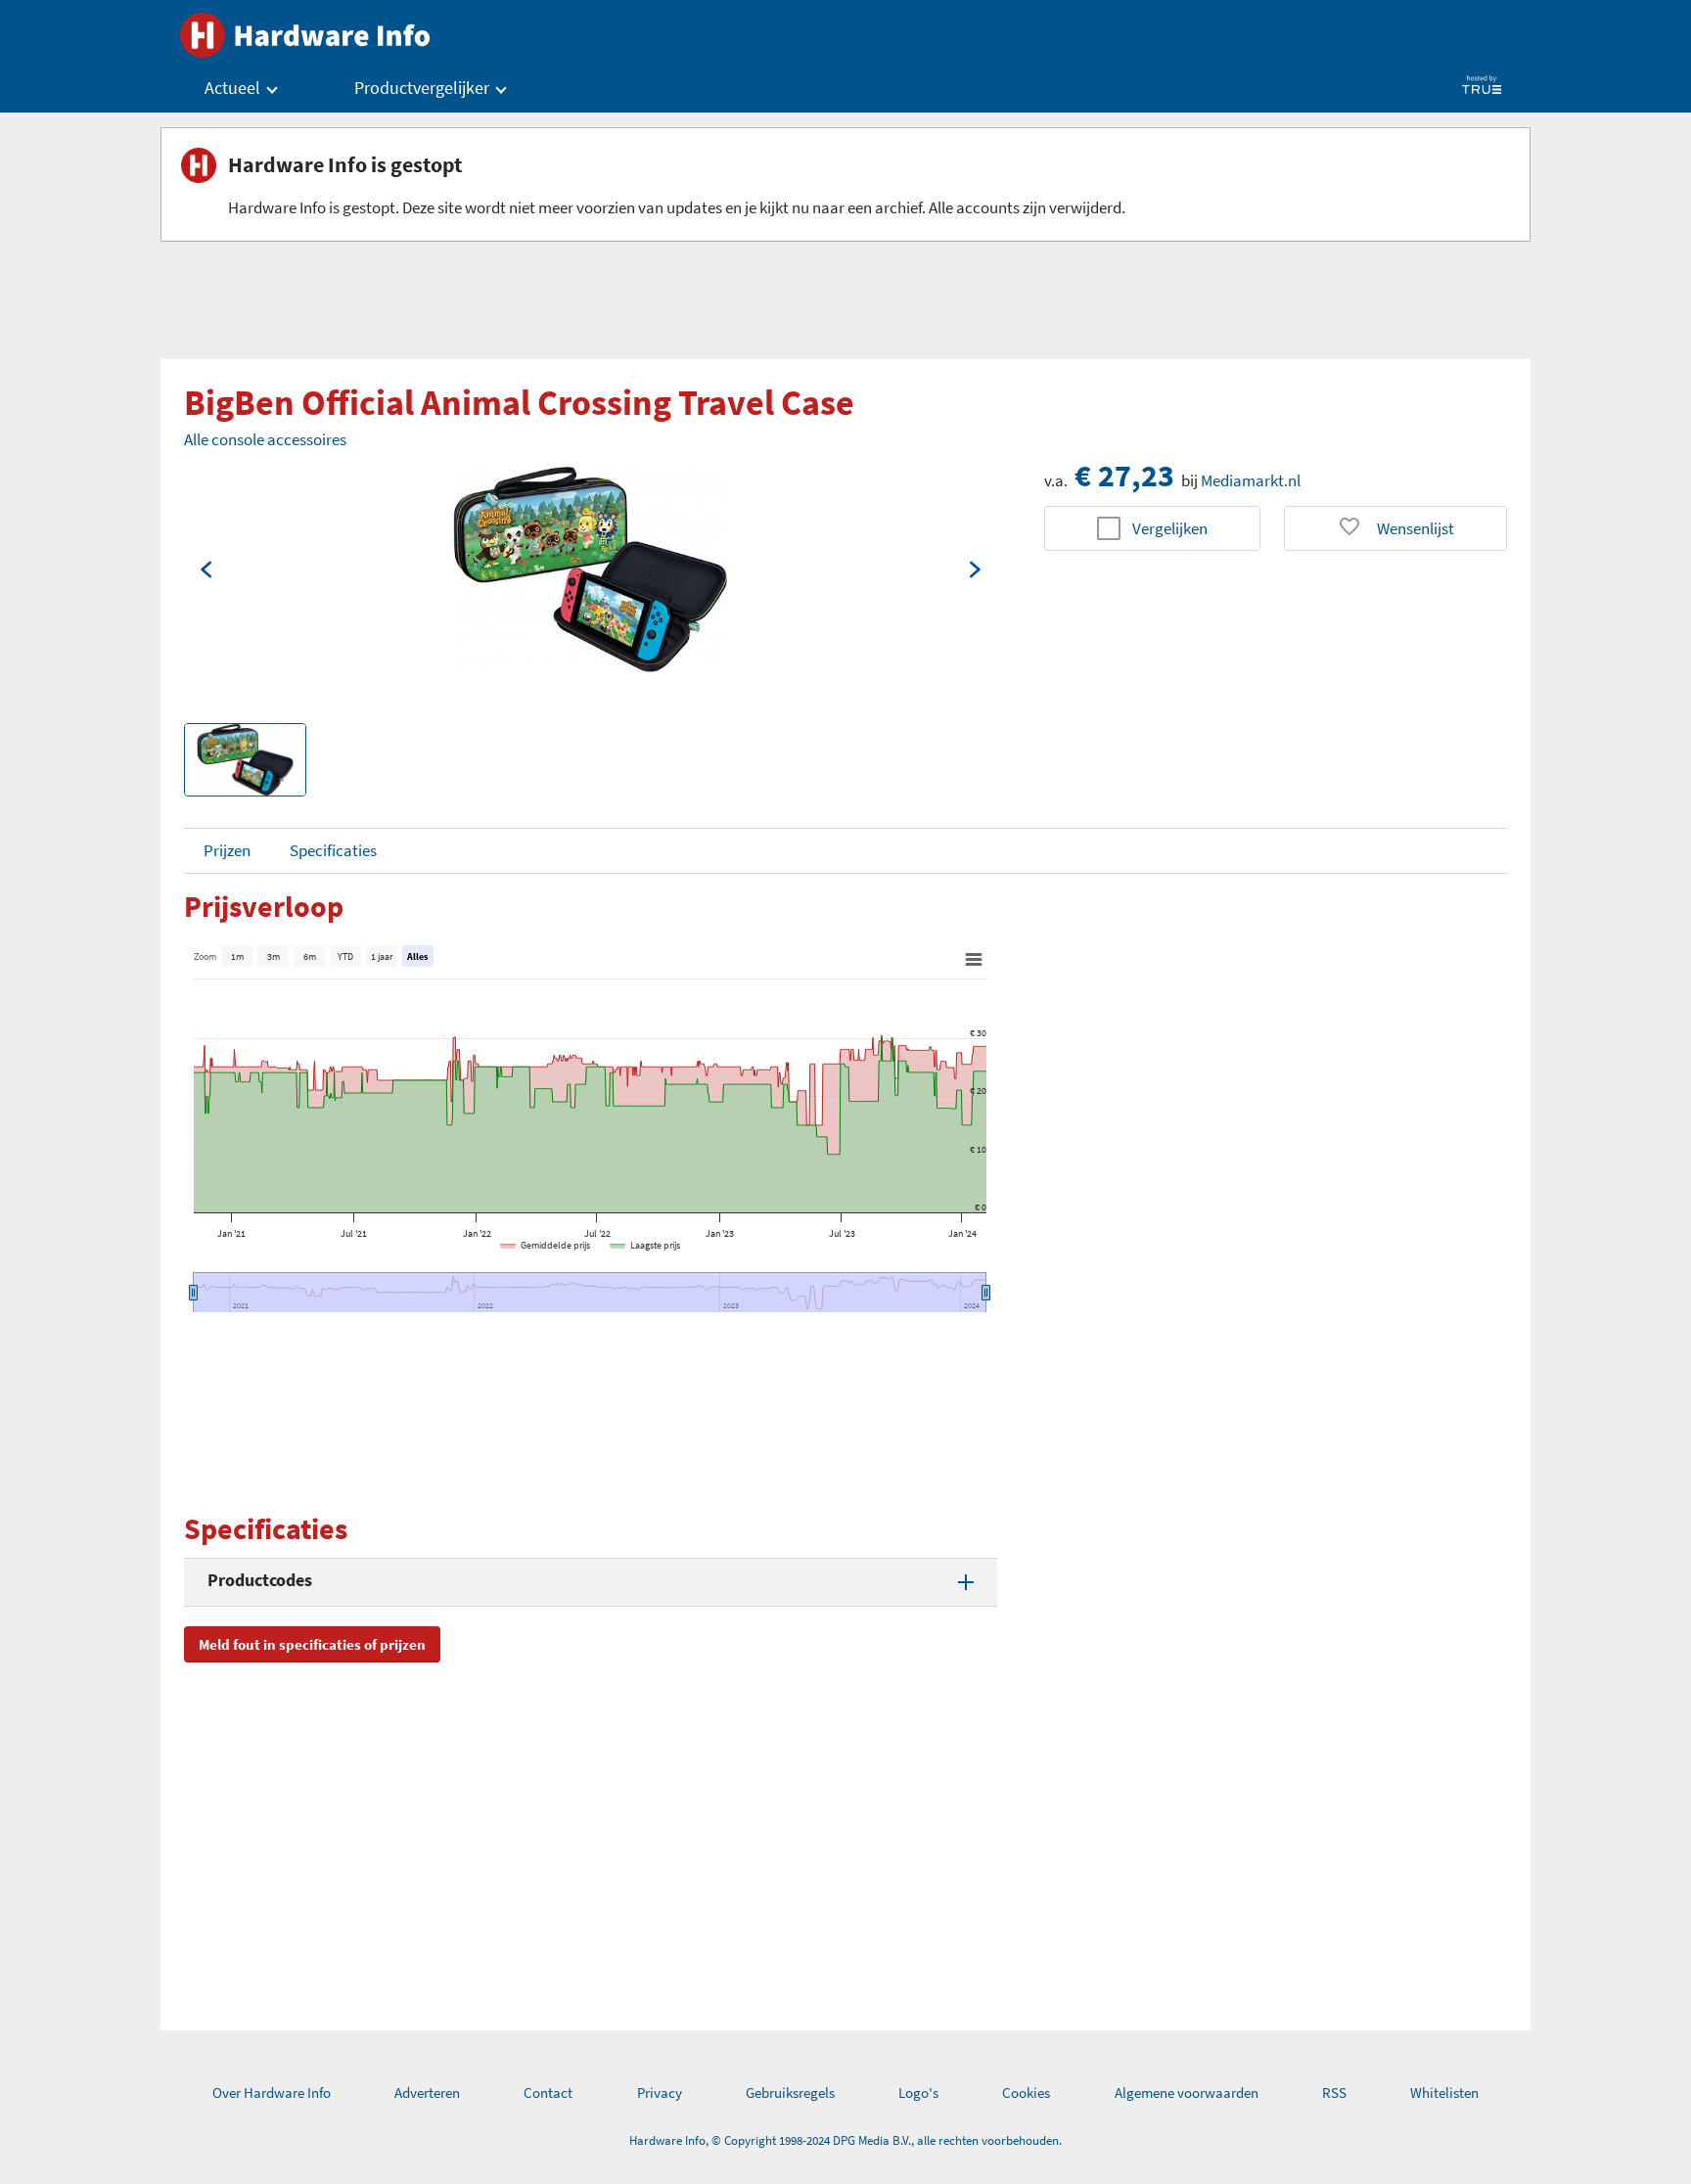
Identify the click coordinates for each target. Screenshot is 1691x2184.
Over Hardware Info (272, 2093)
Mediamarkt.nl (1251, 480)
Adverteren (427, 2093)
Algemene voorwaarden (1187, 2093)
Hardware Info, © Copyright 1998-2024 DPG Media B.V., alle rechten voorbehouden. (845, 2140)
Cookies (1026, 2093)
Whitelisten (1444, 2093)
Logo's (918, 2093)
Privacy (660, 2093)
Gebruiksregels (790, 2093)
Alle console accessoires (265, 439)
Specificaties (333, 850)
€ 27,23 (1124, 476)
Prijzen (227, 850)
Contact (548, 2093)
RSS (1334, 2093)
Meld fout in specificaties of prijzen (312, 1644)
